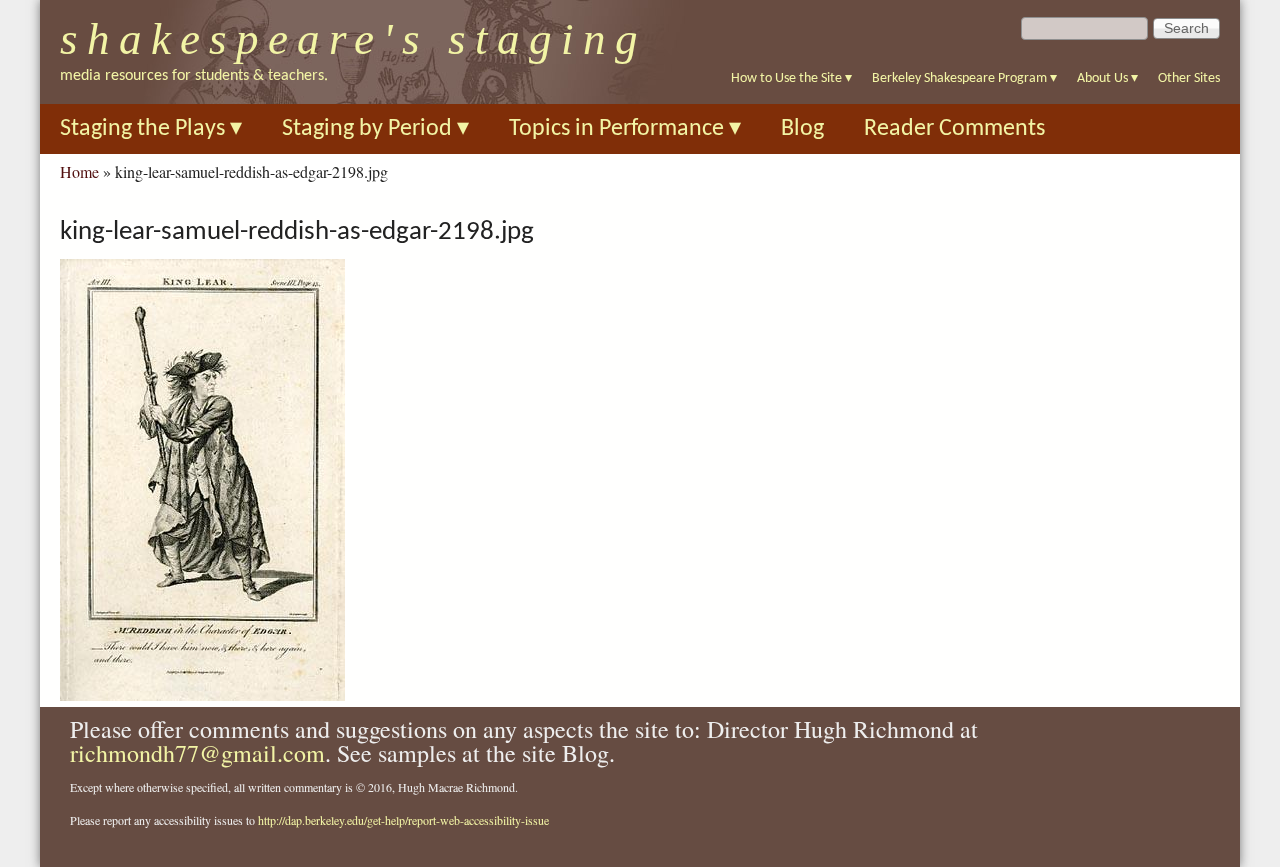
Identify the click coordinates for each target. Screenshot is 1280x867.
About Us (1107, 78)
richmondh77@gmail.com (197, 753)
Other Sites (1189, 78)
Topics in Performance (625, 129)
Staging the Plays (151, 129)
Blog (802, 129)
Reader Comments (954, 129)
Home (79, 171)
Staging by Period (375, 129)
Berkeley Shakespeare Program (964, 78)
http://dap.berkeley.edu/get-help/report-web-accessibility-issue (403, 820)
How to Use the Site (791, 78)
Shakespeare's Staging (353, 39)
